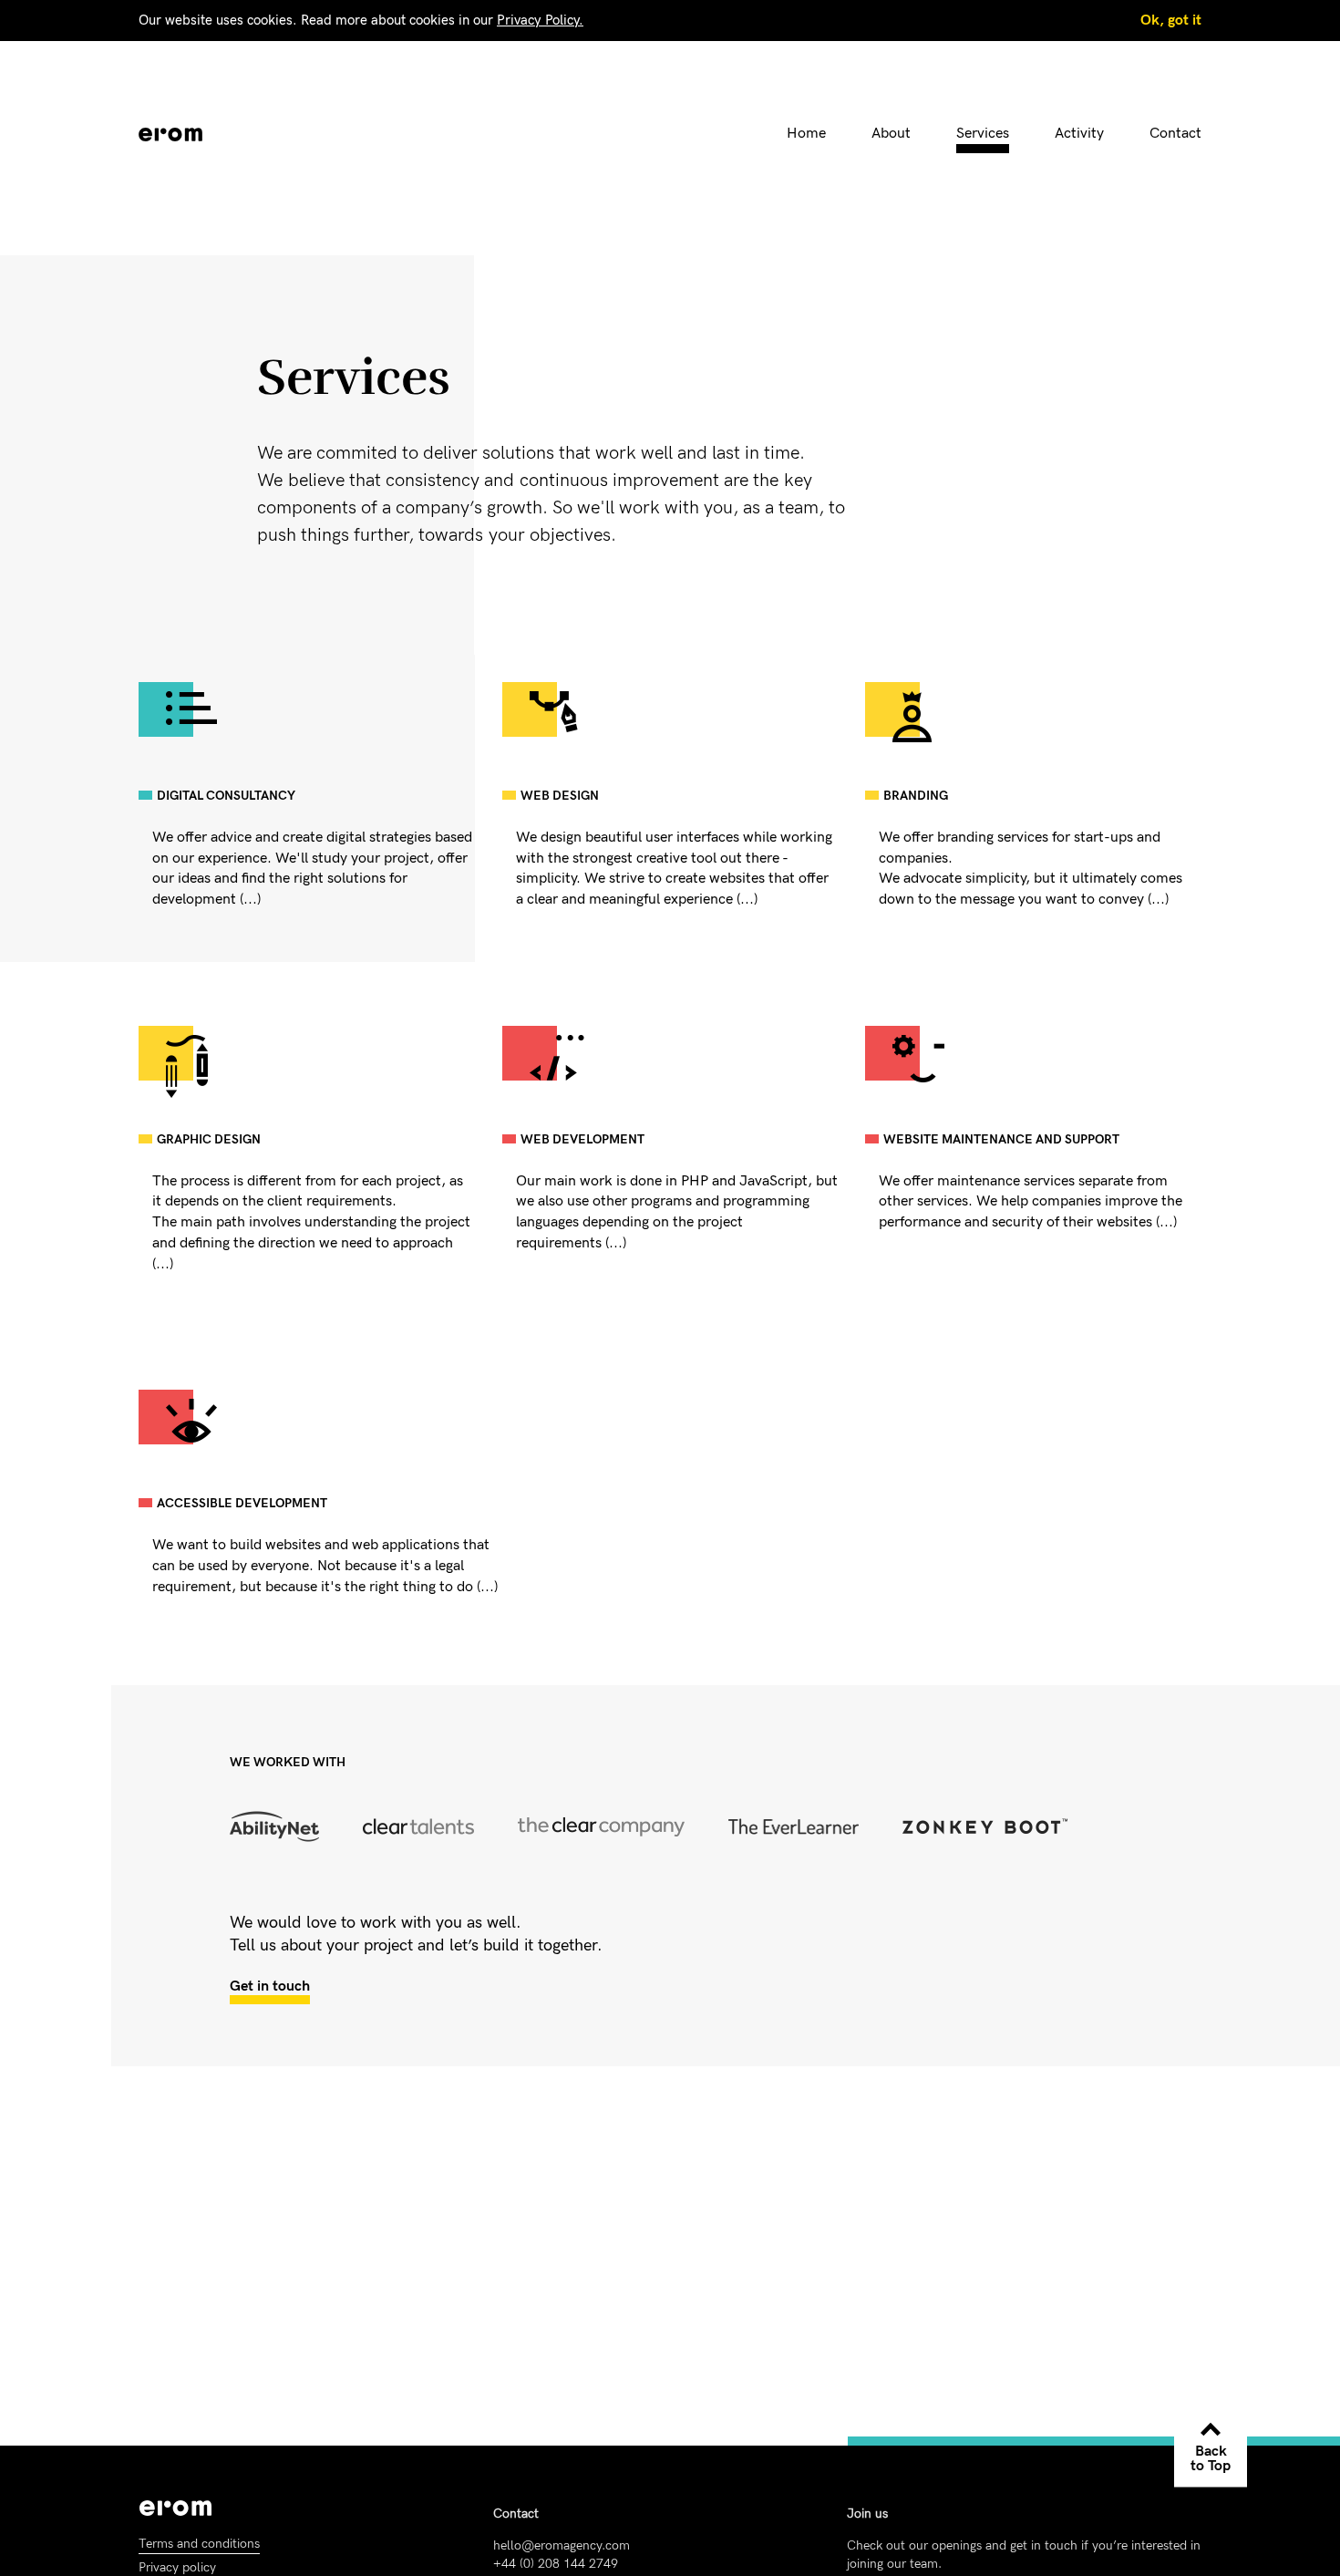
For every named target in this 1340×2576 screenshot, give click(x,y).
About (891, 134)
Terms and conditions (199, 2544)
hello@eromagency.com (562, 2545)
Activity (1079, 134)
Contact (1175, 134)
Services (983, 134)
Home (806, 134)
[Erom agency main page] (170, 134)
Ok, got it (1171, 21)
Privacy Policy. (540, 20)
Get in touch (270, 1986)
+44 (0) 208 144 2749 (556, 2564)
